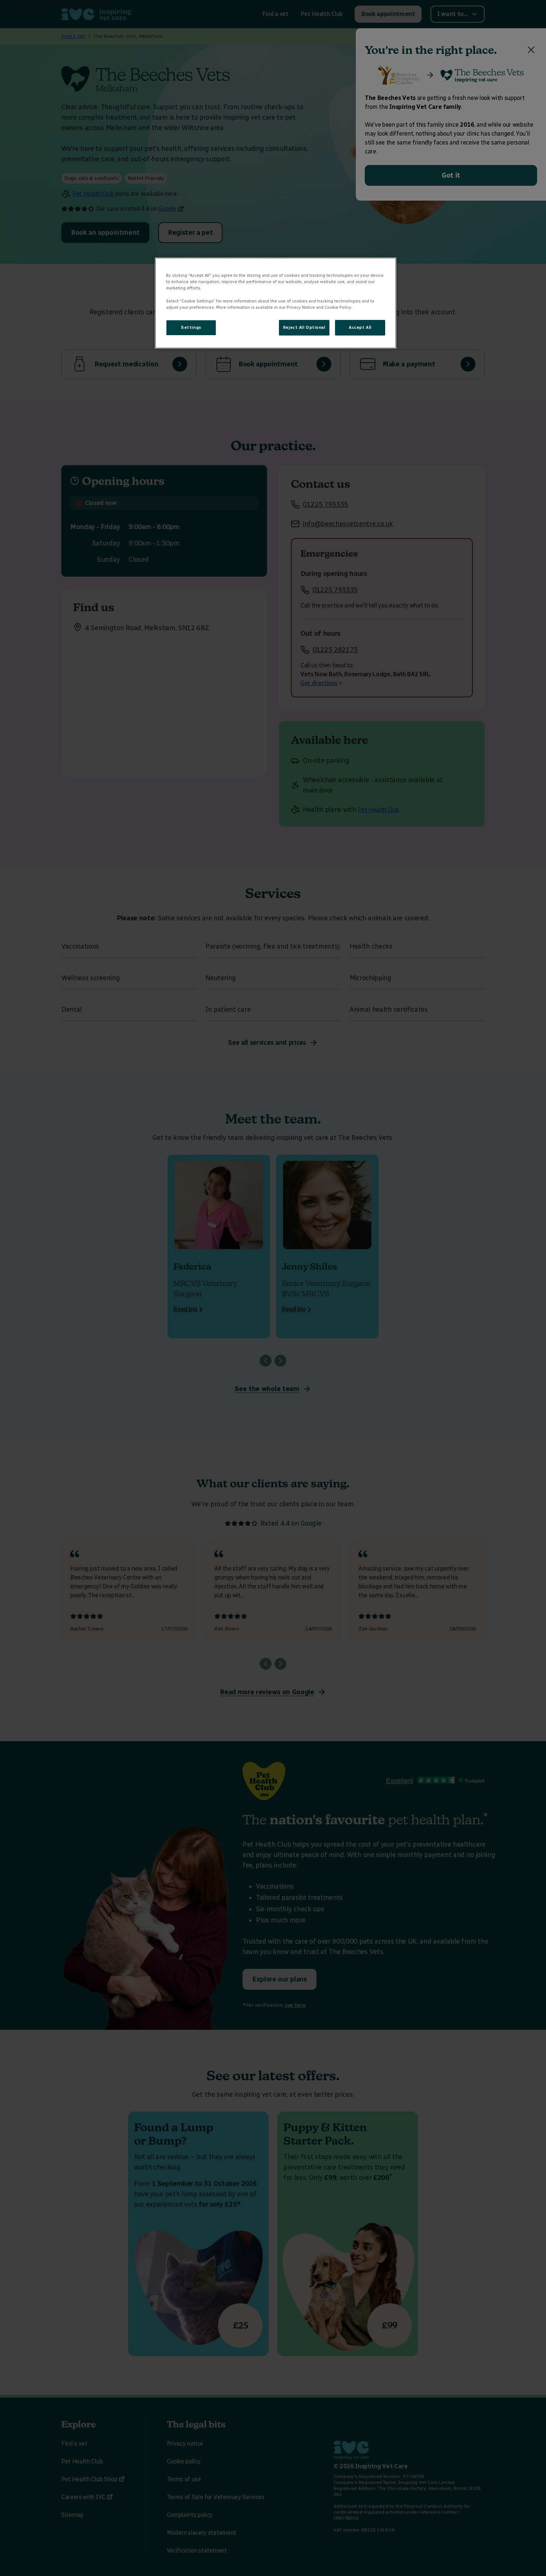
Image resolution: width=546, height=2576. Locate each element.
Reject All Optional (304, 327)
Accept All (360, 327)
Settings (191, 327)
